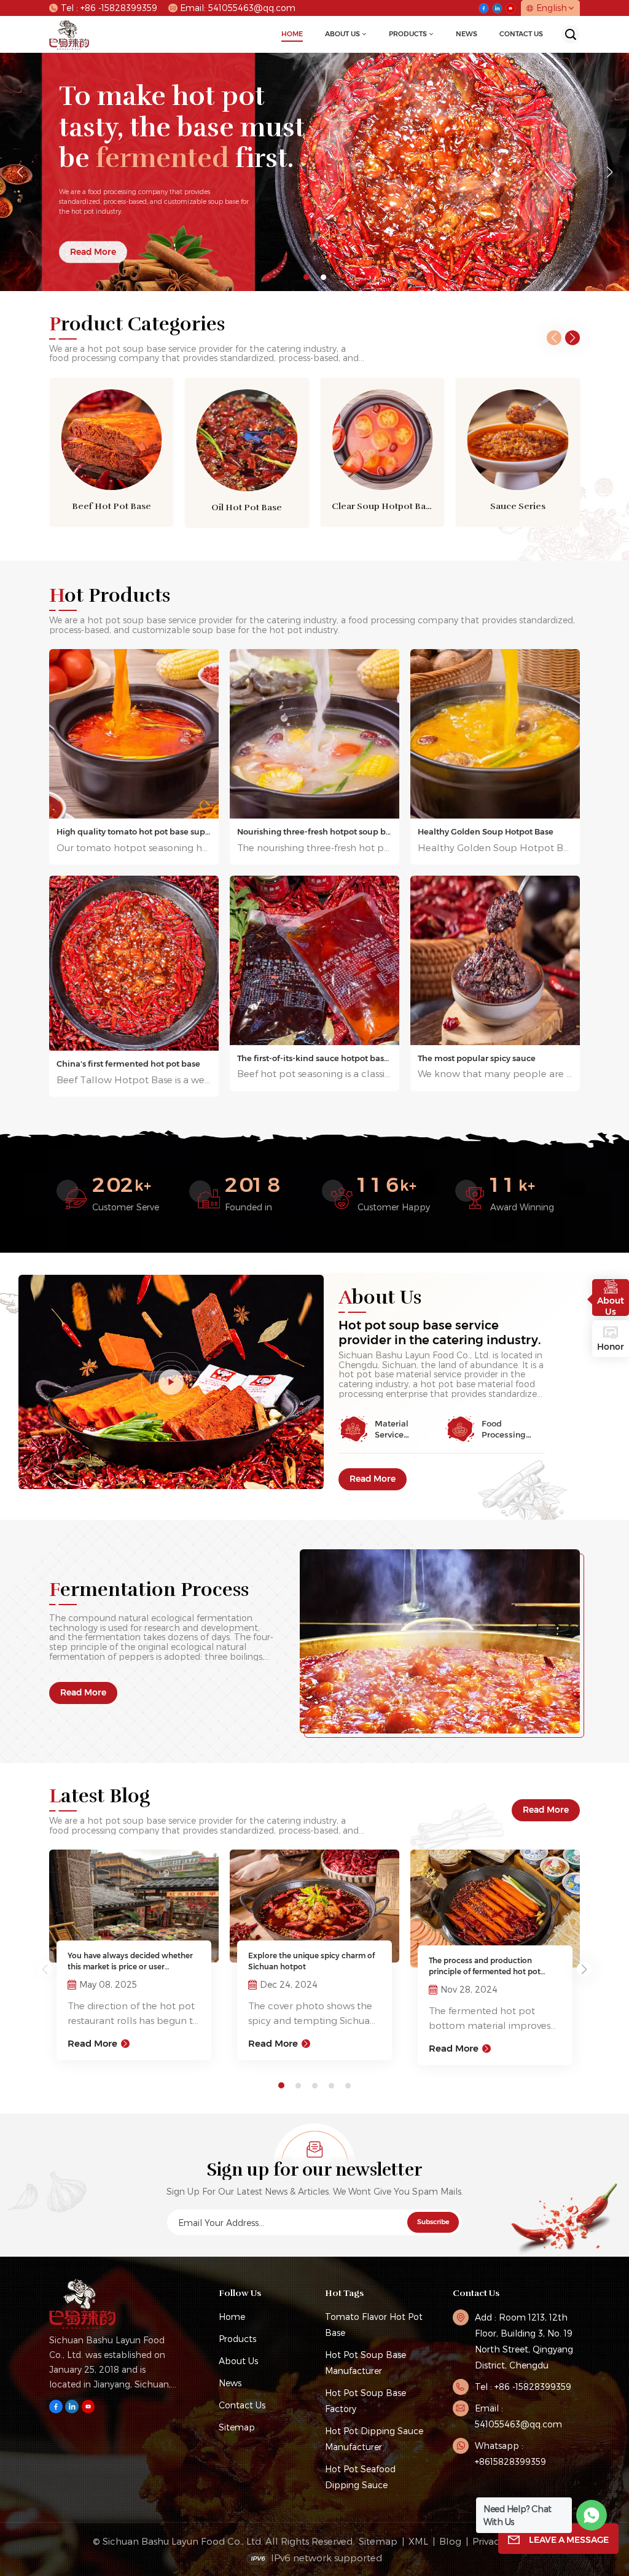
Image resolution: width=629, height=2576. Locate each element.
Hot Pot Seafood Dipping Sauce (360, 2477)
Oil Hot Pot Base (247, 507)
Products (408, 34)
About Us (342, 34)
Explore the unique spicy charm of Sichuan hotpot (311, 1961)
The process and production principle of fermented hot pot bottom (485, 1967)
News (230, 2383)
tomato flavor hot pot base (374, 2325)
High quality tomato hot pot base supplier (134, 831)
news (467, 34)
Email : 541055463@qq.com (518, 2416)
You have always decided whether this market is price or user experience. (130, 1962)
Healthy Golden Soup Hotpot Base (486, 831)
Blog (450, 2541)
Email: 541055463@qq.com (238, 8)
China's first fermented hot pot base (128, 1064)
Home (292, 34)
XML (418, 2541)
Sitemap (237, 2427)
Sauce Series (518, 506)
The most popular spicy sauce (477, 1058)
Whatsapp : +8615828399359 (510, 2453)
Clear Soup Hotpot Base (382, 506)
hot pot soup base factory (365, 2401)
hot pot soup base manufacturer (365, 2363)
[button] (306, 277)
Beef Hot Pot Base (111, 506)
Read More (373, 1479)
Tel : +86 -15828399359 (109, 8)
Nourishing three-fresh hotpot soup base (314, 831)
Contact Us (521, 34)
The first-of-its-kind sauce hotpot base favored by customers (314, 1058)
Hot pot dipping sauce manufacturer (374, 2439)
